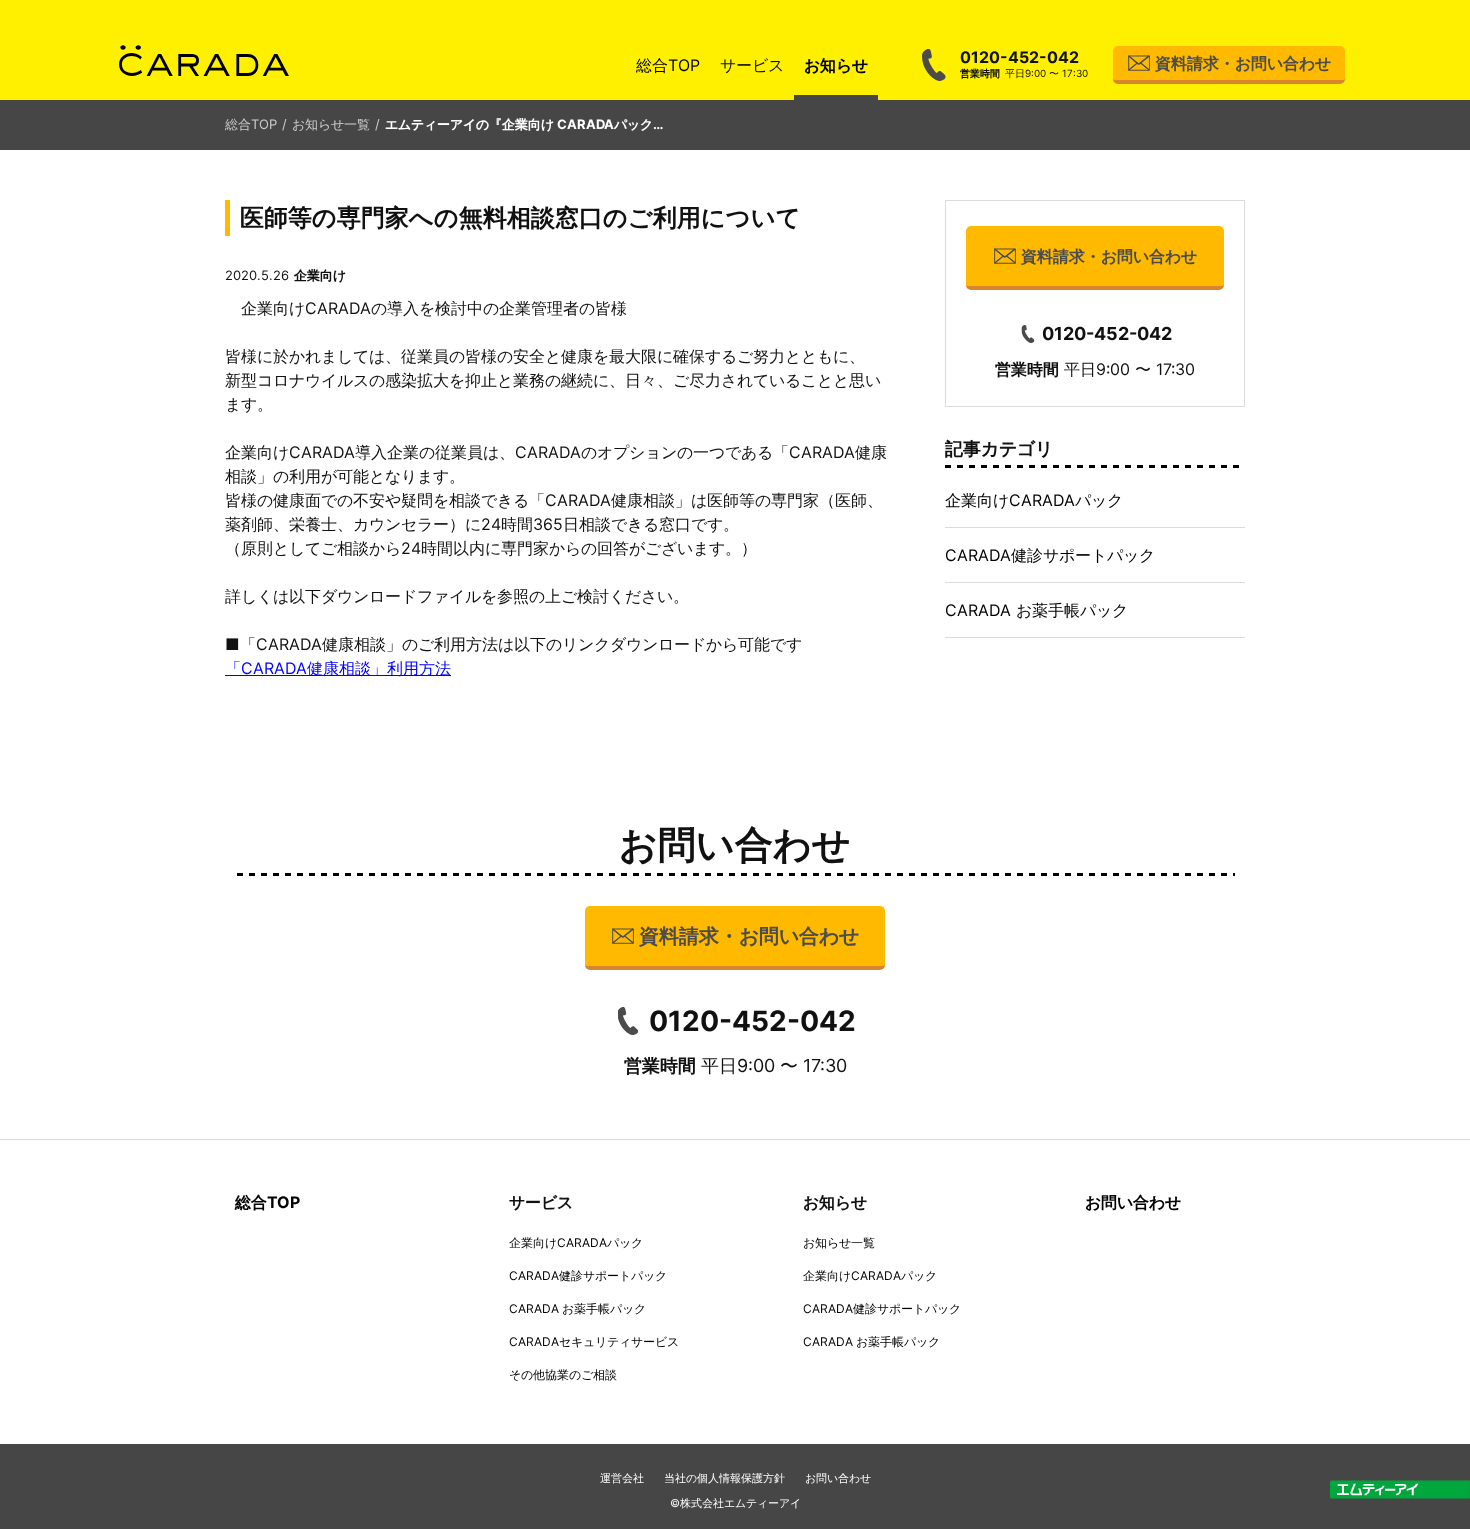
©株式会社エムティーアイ (735, 1503)
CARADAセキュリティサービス (594, 1341)
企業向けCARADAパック (1034, 500)
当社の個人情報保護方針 (724, 1478)
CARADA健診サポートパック (1050, 555)
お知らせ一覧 (331, 124)
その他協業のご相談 (563, 1374)
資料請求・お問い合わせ (1243, 63)
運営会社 (622, 1478)
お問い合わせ (1133, 1202)
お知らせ (836, 65)
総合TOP (668, 65)
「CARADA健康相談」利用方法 (338, 668)
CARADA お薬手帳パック (1036, 610)
